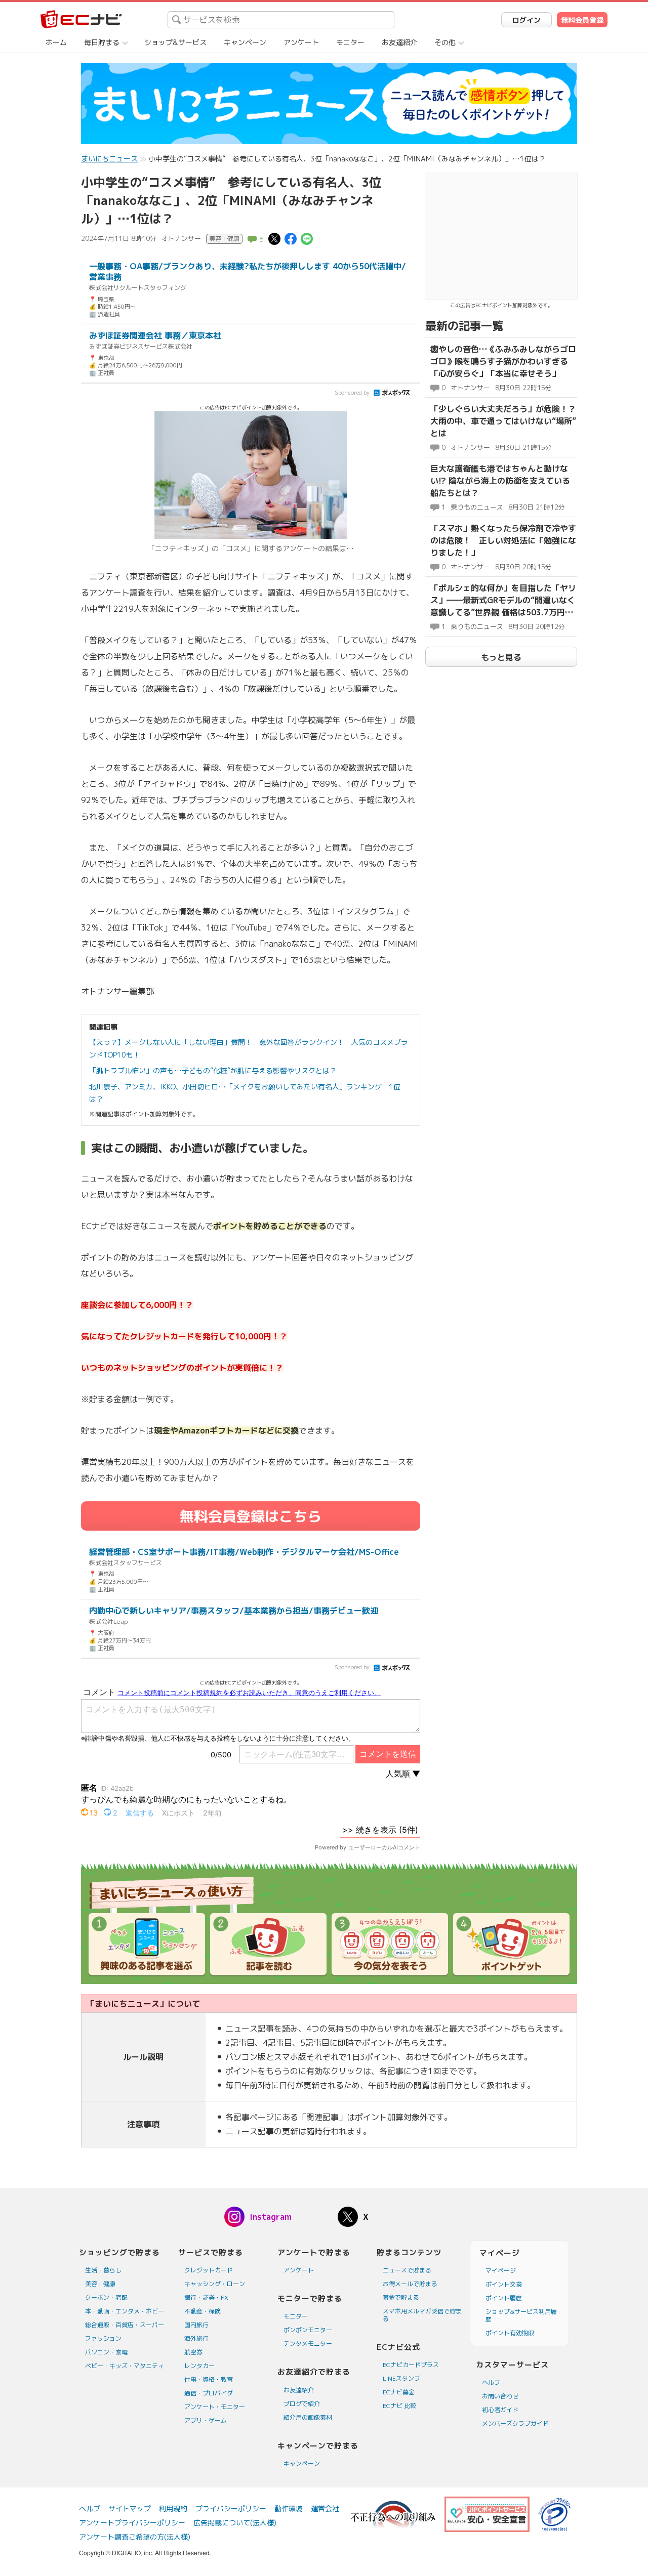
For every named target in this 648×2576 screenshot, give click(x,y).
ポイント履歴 (504, 2298)
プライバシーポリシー (231, 2508)
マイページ (501, 2271)
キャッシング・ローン (215, 2284)
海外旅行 (196, 2338)
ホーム (56, 42)
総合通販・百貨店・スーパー (125, 2325)
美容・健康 (100, 2284)
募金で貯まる (401, 2297)
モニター (350, 42)
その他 (445, 42)
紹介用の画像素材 (308, 2417)
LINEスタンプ (401, 2378)
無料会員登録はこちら (251, 1516)
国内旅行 (196, 2325)
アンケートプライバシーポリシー (132, 2523)
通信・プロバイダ (209, 2393)
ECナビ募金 (399, 2392)
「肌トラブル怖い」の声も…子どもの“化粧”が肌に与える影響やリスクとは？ (213, 1070)
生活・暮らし (103, 2270)
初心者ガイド (500, 2410)
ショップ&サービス (175, 42)
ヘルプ (491, 2382)
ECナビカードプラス (411, 2365)
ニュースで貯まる (407, 2270)
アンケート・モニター (215, 2407)
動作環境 (289, 2508)
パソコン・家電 (106, 2352)
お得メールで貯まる (410, 2284)
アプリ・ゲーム (206, 2420)
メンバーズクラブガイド (515, 2423)
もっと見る (501, 657)
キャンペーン (245, 42)
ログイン (526, 20)
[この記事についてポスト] (274, 238)
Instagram (271, 2217)
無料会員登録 (582, 20)
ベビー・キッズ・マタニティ (125, 2366)
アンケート (301, 42)
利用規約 (173, 2508)
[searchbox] (281, 20)
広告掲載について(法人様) (235, 2523)
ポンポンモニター (308, 2330)
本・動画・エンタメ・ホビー (125, 2311)
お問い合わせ (500, 2396)
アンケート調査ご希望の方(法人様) (135, 2537)
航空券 (193, 2352)
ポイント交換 (504, 2284)
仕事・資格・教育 (209, 2379)
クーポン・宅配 (106, 2297)
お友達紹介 (399, 42)
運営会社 (325, 2508)
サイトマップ (130, 2508)
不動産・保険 (202, 2311)
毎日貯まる (102, 42)
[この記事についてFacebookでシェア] (291, 238)
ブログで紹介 (302, 2404)
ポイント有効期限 (510, 2333)
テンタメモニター (308, 2343)
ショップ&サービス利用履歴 (521, 2315)
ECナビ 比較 (399, 2406)
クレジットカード (209, 2270)
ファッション (103, 2338)
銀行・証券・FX (206, 2297)
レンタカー (199, 2366)
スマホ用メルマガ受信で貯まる (422, 2315)
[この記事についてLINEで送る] (307, 238)
